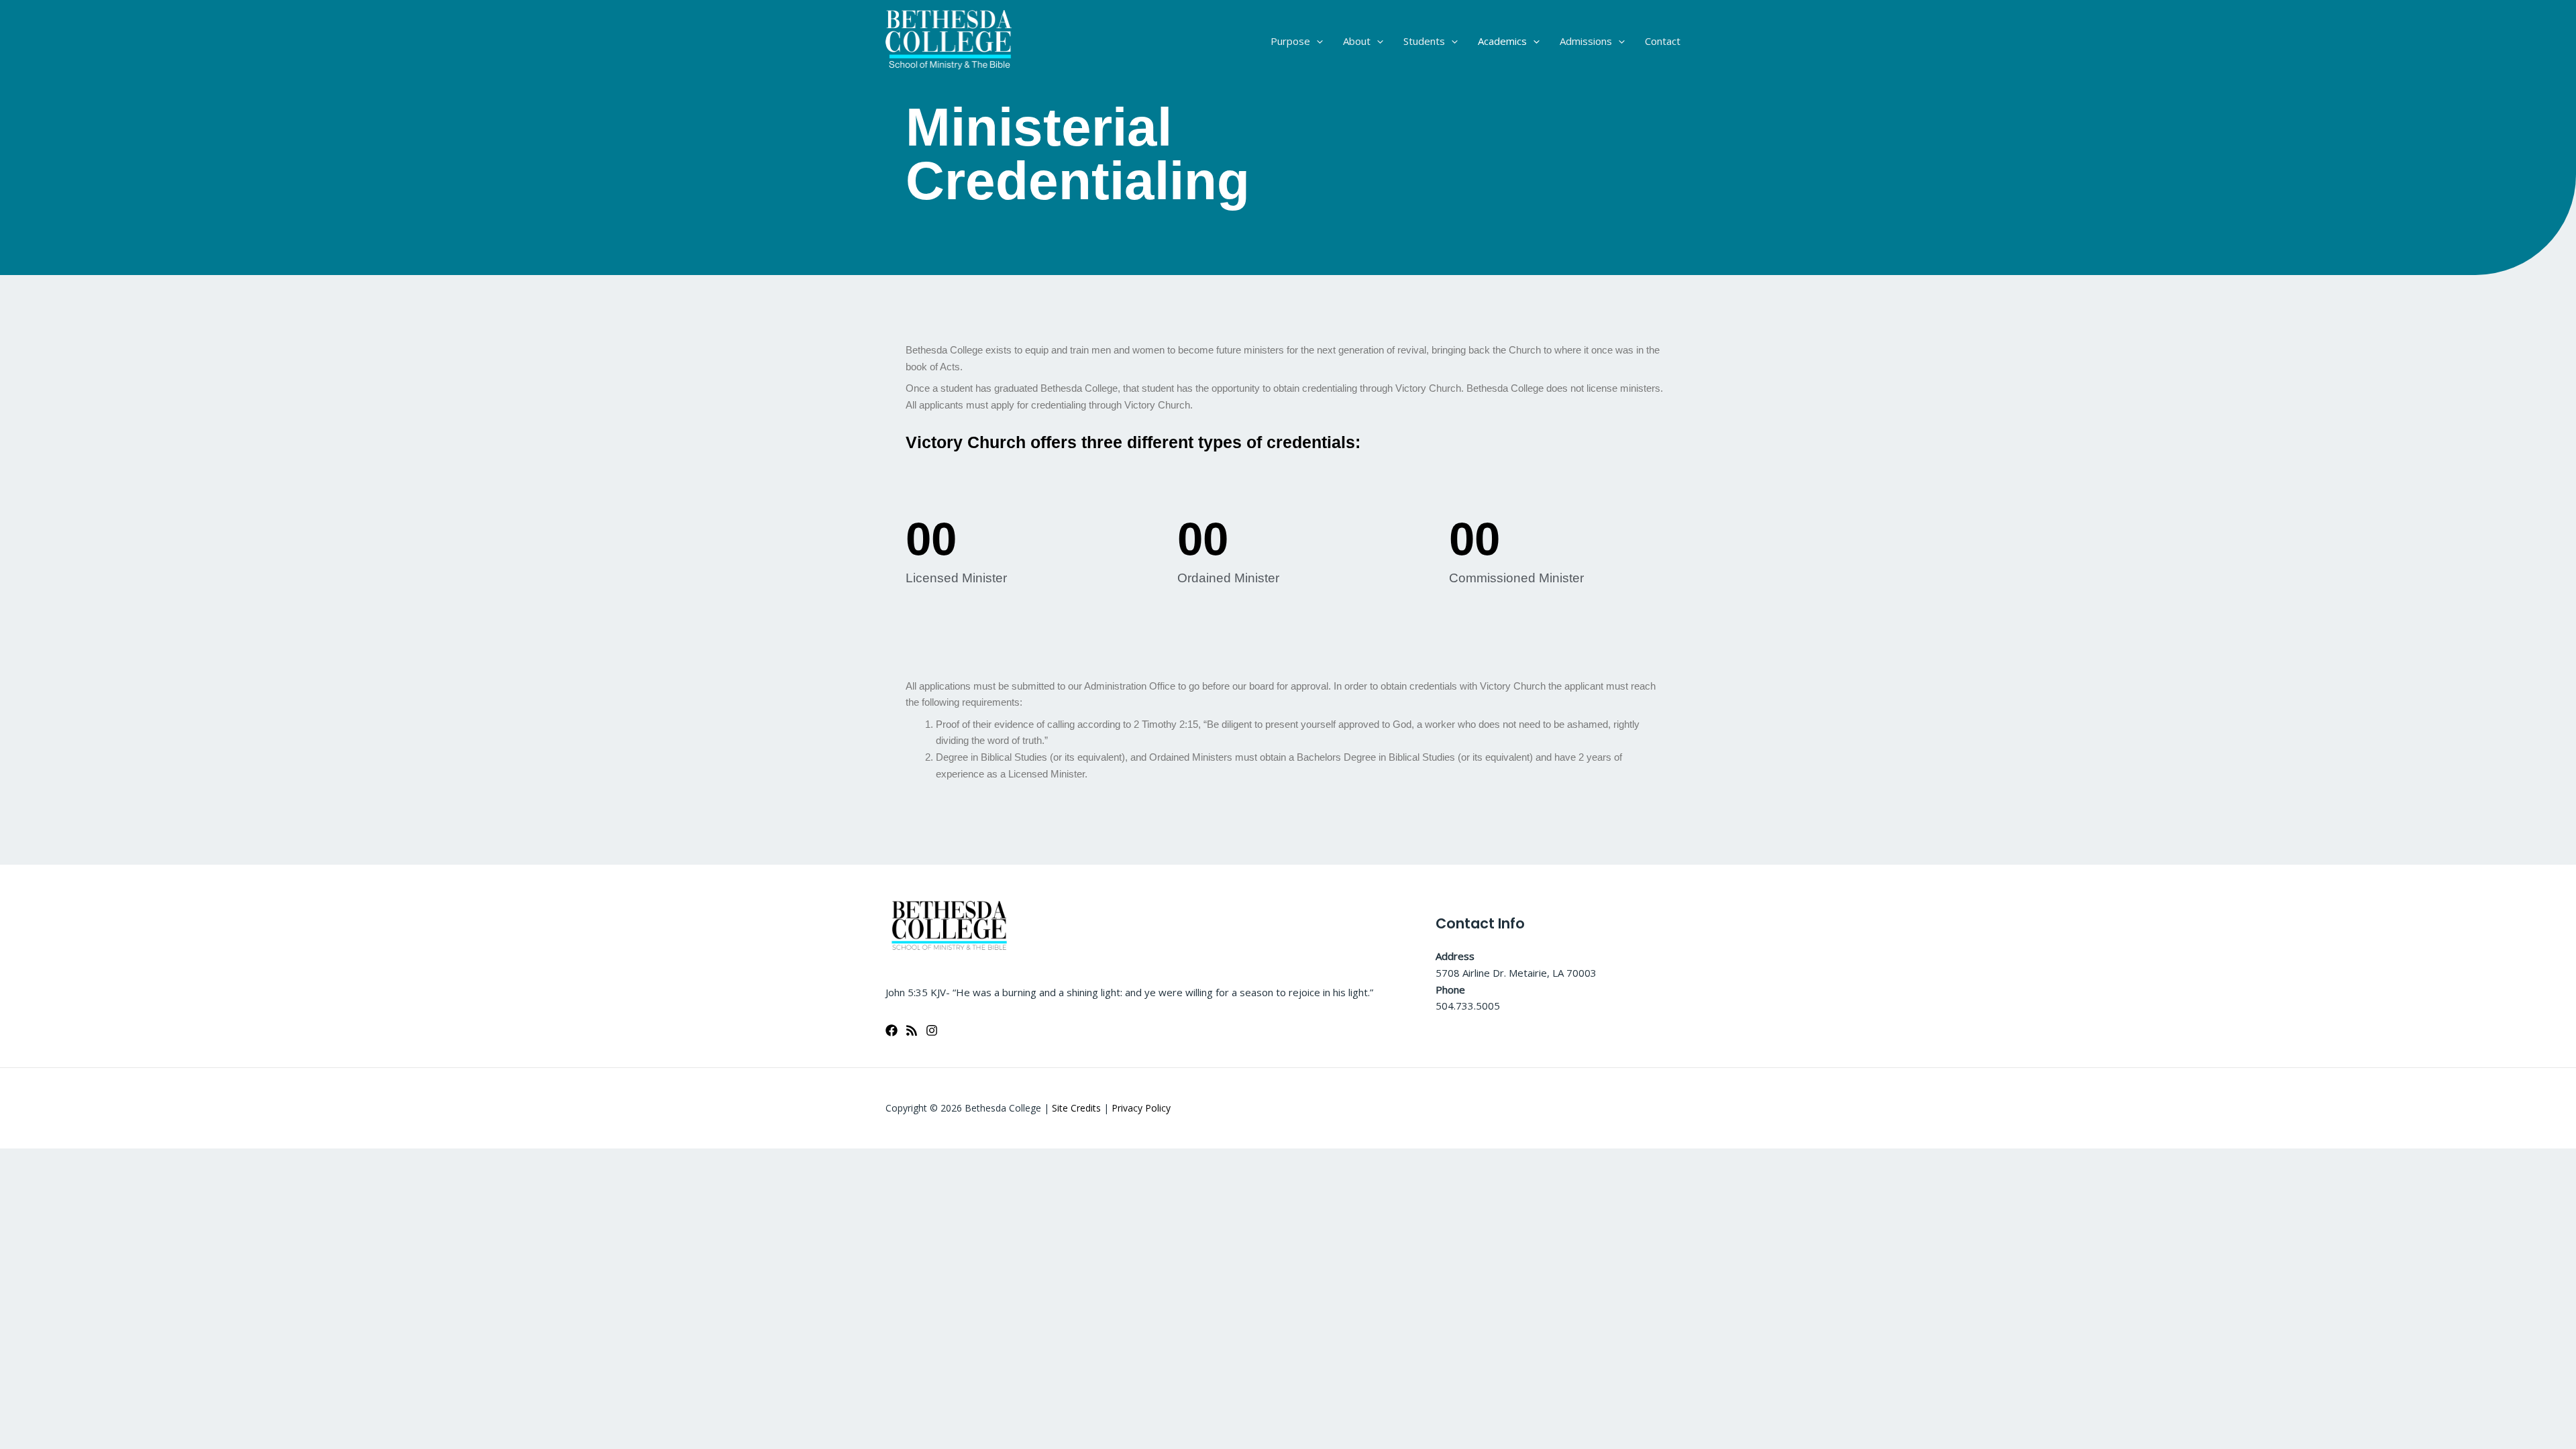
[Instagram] (932, 1030)
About (1357, 41)
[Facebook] (892, 1030)
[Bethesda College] (949, 40)
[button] (1317, 41)
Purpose (1290, 41)
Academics (1502, 41)
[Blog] (912, 1030)
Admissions (1586, 41)
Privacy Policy (1141, 1108)
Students (1424, 41)
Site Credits (1076, 1108)
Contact (1663, 41)
